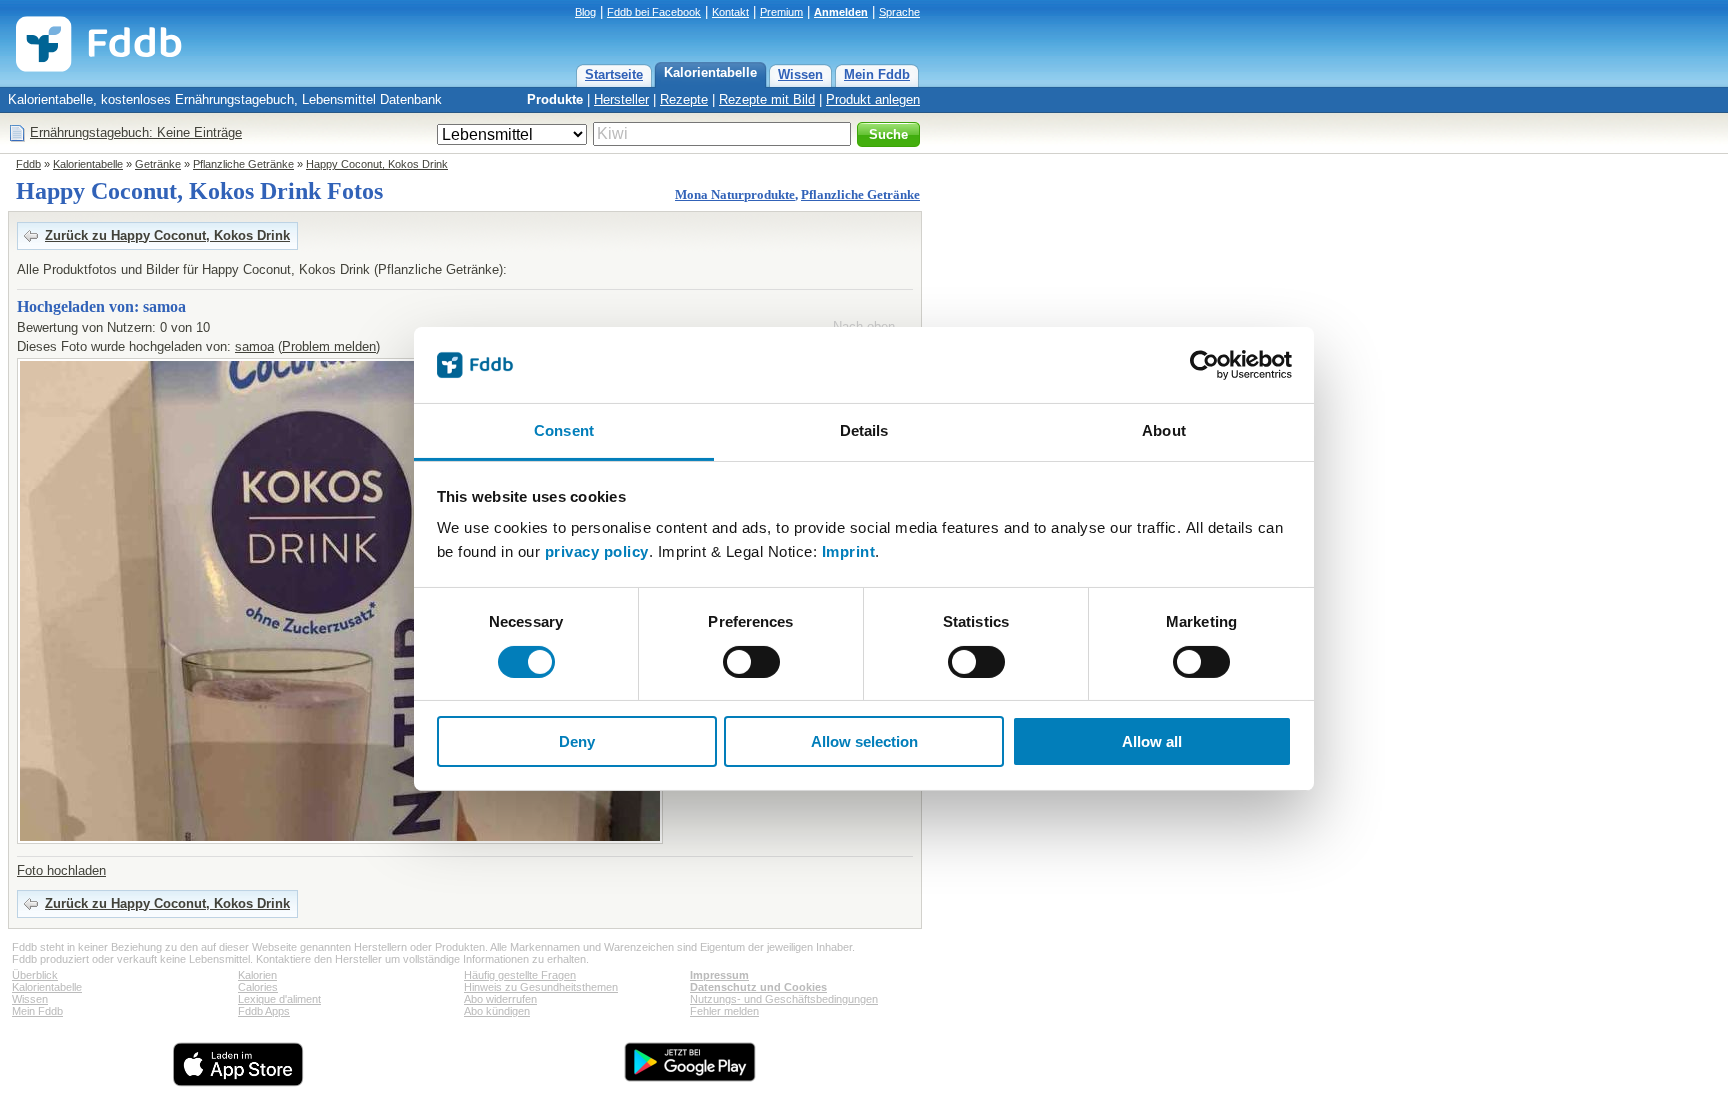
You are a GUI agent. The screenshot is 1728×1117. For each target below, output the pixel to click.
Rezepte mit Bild (767, 99)
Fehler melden (724, 1011)
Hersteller (621, 99)
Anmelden (841, 12)
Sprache (899, 12)
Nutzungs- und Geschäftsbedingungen (784, 999)
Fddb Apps (264, 1011)
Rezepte (684, 99)
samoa (254, 346)
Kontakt (730, 12)
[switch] (751, 662)
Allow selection (864, 741)
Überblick (35, 975)
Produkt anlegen (873, 99)
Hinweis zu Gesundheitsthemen (541, 987)
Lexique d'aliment (279, 999)
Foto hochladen (61, 870)
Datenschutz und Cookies (758, 987)
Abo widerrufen (500, 999)
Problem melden (329, 346)
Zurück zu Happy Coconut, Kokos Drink (167, 235)
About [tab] (1164, 430)
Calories (258, 987)
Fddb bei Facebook (654, 12)
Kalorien (257, 975)
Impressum (719, 975)
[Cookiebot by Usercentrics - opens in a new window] (1204, 365)
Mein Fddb (877, 74)
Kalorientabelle (710, 72)
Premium (781, 12)
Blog (585, 12)
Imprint (849, 551)
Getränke (158, 164)
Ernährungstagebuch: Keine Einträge (136, 132)
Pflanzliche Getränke (243, 164)
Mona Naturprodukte (735, 194)
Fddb (28, 164)
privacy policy (597, 551)
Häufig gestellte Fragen (520, 975)
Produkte (555, 99)
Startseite (614, 74)
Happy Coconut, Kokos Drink (377, 164)
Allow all (1152, 741)
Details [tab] (864, 430)
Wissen (800, 74)
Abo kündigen (497, 1011)
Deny (577, 741)
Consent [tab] (564, 430)
